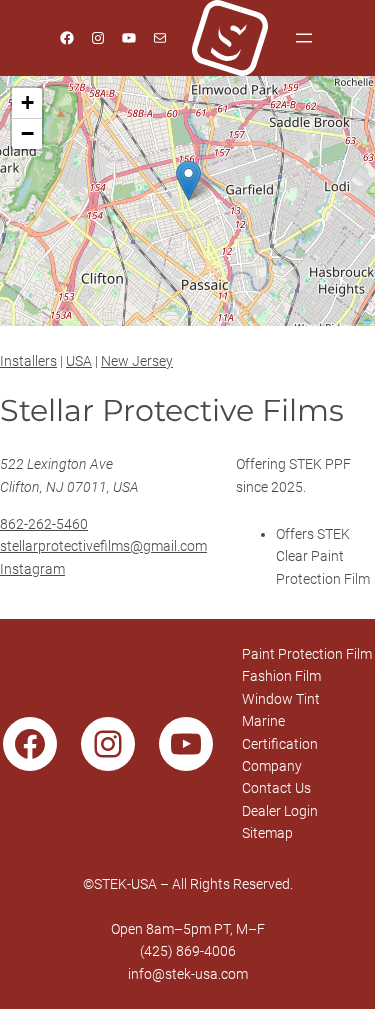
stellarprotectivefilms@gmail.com (103, 546)
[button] (188, 180)
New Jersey (137, 361)
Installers (28, 361)
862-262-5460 (44, 524)
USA (79, 361)
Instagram (32, 569)
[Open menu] (304, 38)
